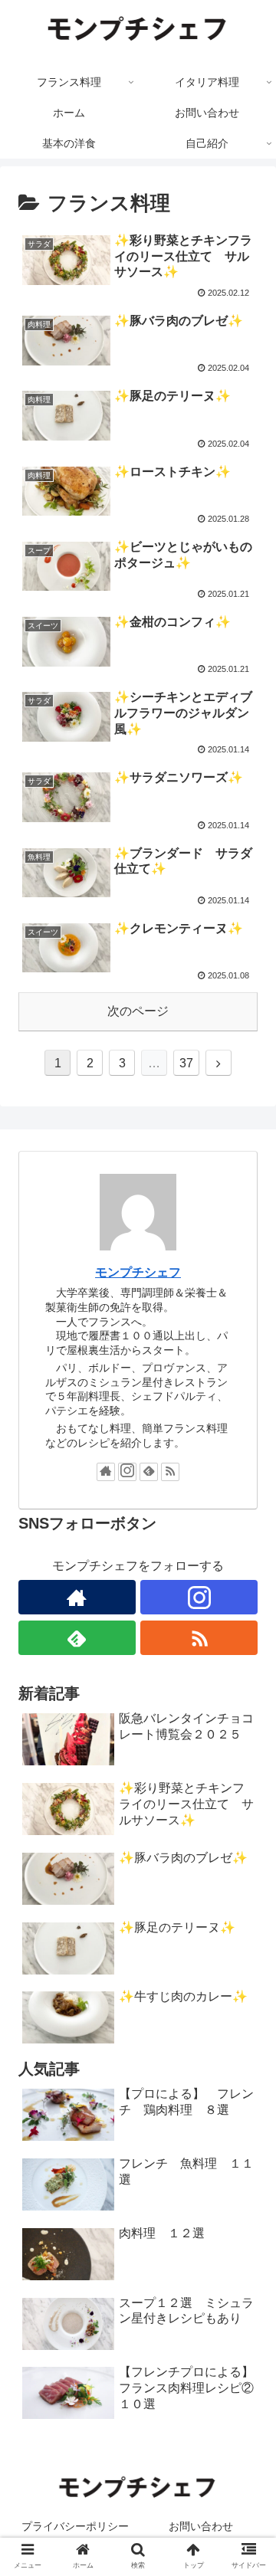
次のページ (138, 1011)
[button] (246, 1744)
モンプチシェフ (138, 1272)
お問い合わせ (201, 2526)
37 (186, 1063)
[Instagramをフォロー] (127, 1472)
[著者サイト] (106, 1472)
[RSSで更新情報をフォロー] (170, 1472)
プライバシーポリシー (75, 2526)
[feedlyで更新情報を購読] (149, 1472)
